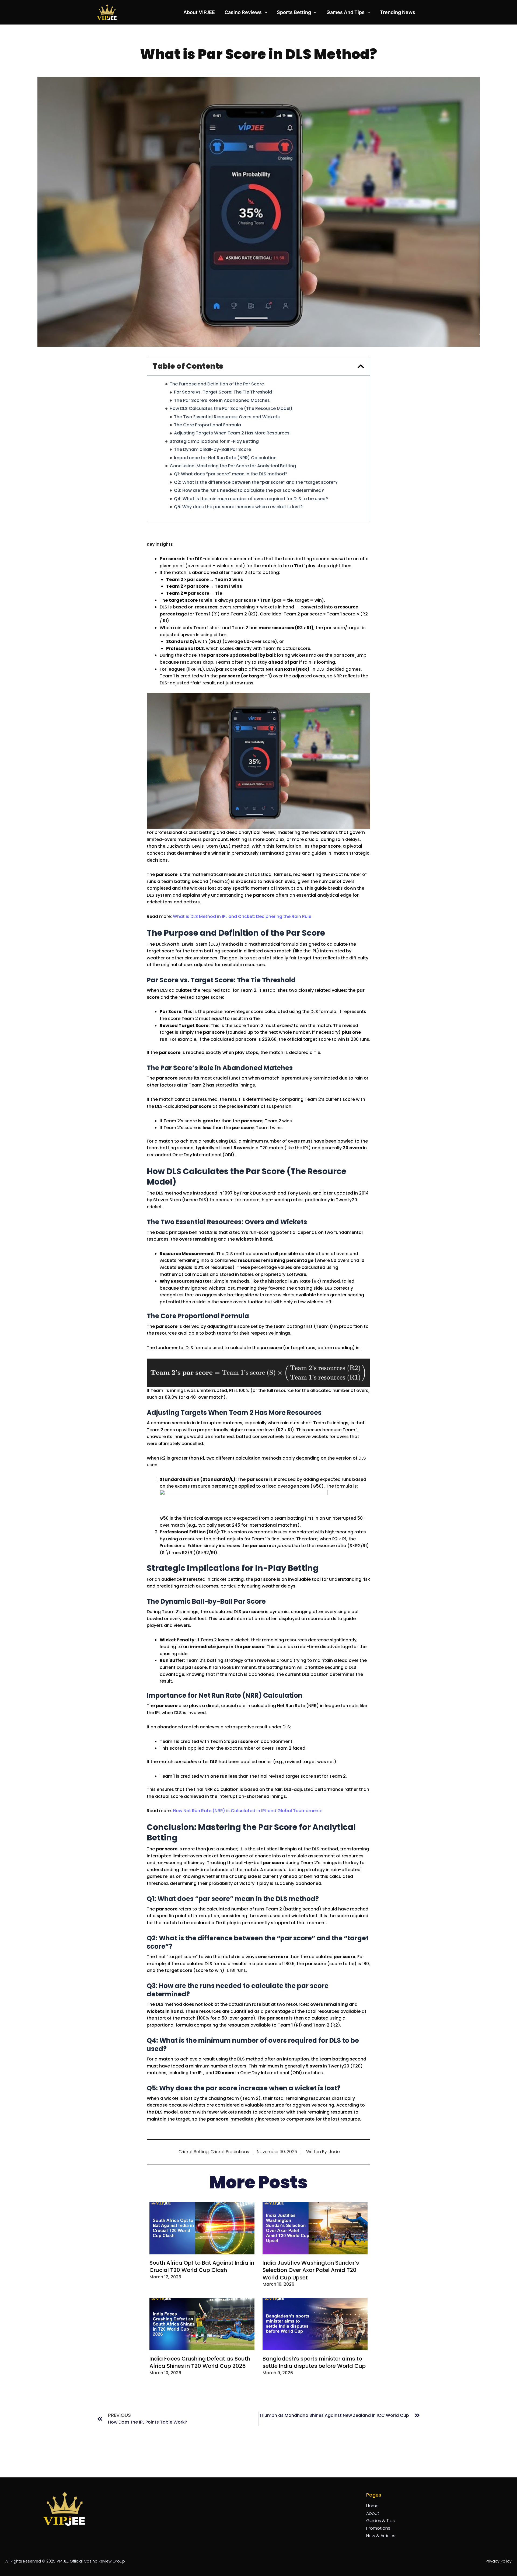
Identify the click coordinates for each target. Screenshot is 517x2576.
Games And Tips (345, 12)
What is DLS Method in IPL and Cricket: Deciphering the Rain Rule (242, 916)
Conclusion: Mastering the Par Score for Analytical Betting (233, 466)
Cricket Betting (194, 2152)
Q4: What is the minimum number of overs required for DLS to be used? (251, 499)
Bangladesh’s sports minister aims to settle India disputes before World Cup (314, 2362)
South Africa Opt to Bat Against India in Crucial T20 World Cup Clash (202, 2266)
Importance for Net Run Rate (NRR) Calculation (225, 458)
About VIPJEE (199, 12)
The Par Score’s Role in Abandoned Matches (222, 401)
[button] (265, 12)
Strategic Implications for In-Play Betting (214, 441)
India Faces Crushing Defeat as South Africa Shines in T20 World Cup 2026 (200, 2362)
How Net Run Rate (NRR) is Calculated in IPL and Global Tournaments (248, 1811)
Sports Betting (294, 12)
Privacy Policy (499, 2561)
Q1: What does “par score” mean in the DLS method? (231, 474)
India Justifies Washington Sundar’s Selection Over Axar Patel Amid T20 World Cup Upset (311, 2270)
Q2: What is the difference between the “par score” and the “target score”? (256, 482)
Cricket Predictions (230, 2152)
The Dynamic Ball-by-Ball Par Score (212, 450)
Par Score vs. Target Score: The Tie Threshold (223, 392)
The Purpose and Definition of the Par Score (217, 384)
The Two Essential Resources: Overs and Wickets (227, 417)
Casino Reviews (243, 12)
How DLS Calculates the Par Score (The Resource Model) (231, 409)
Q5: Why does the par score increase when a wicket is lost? (238, 507)
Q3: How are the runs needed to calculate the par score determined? (249, 490)
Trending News (398, 12)
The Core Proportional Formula (207, 425)
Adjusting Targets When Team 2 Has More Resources (232, 433)
